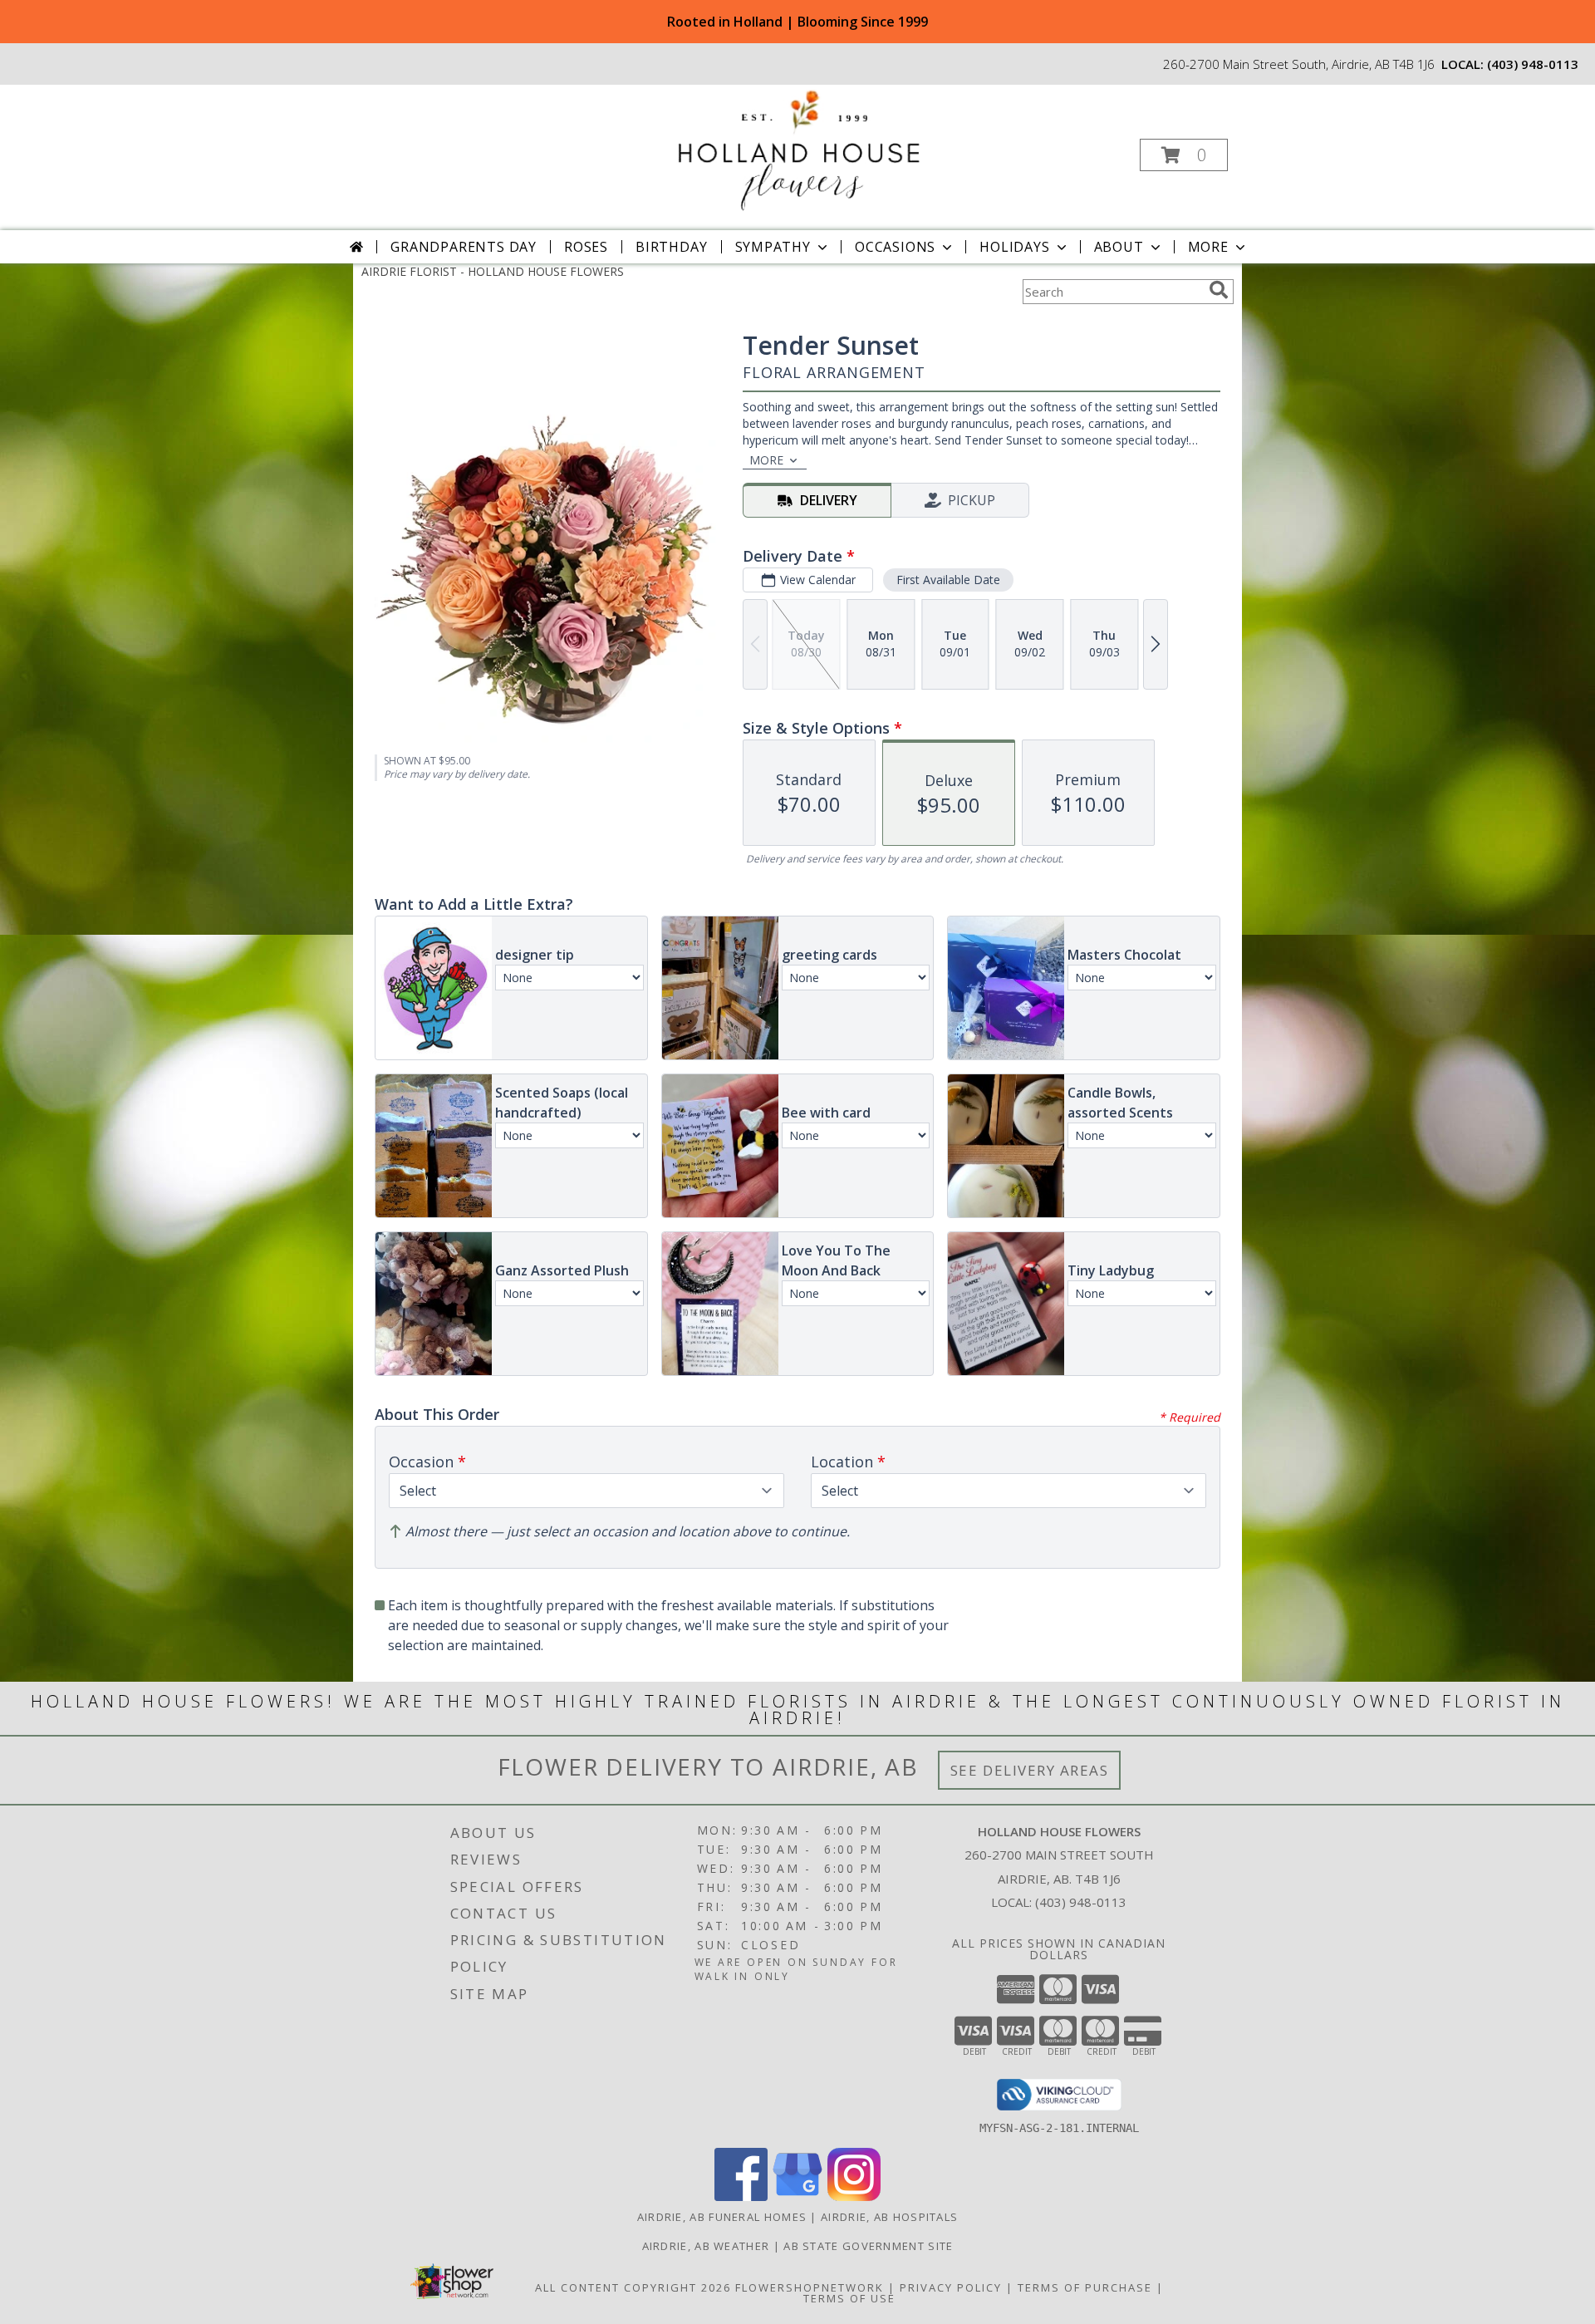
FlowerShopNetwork (810, 2287)
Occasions (895, 247)
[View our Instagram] (854, 2196)
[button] (1184, 155)
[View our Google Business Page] (797, 2196)
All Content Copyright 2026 (633, 2287)
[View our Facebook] (741, 2196)
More (1208, 247)
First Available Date (948, 580)
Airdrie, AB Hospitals (889, 2217)
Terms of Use (849, 2298)
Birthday (671, 247)
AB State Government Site (868, 2246)
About (1119, 247)
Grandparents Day (464, 247)
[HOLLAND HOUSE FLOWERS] (796, 150)
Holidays (1014, 247)
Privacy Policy (951, 2287)
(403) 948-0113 (1533, 64)
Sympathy (773, 247)
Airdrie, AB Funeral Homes (722, 2217)
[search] (1219, 290)
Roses (586, 247)
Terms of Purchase (1085, 2287)
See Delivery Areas (1030, 1770)
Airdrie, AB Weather (706, 2246)
